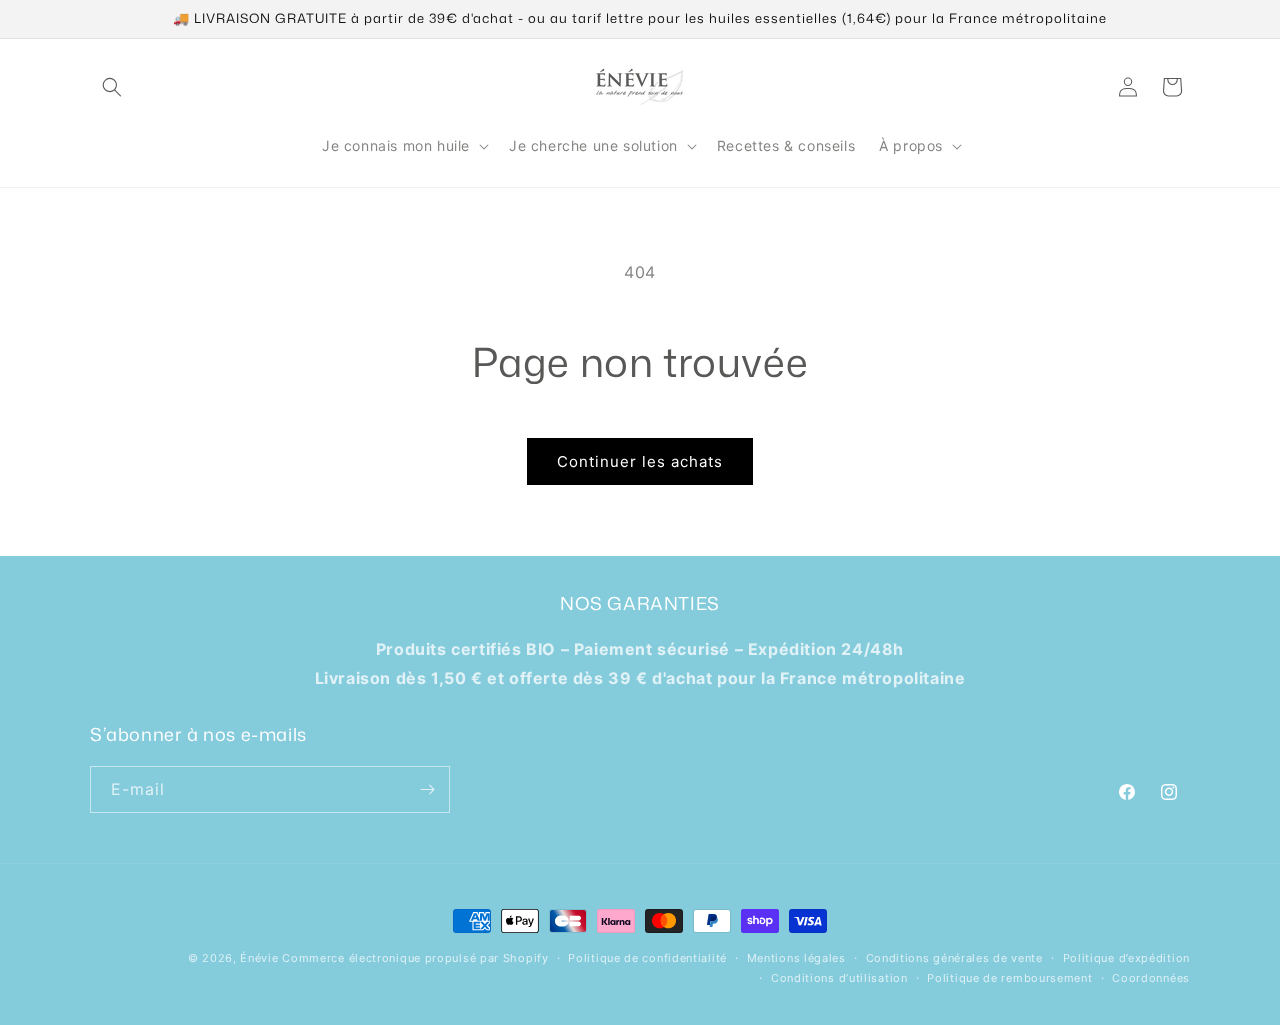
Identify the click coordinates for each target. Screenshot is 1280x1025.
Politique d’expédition (1126, 958)
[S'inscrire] (427, 789)
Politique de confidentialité (647, 958)
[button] (112, 87)
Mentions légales (796, 958)
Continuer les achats (640, 461)
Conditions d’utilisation (839, 978)
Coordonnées (1151, 978)
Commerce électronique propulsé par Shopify (415, 958)
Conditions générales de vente (954, 958)
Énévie (259, 958)
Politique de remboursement (1009, 978)
